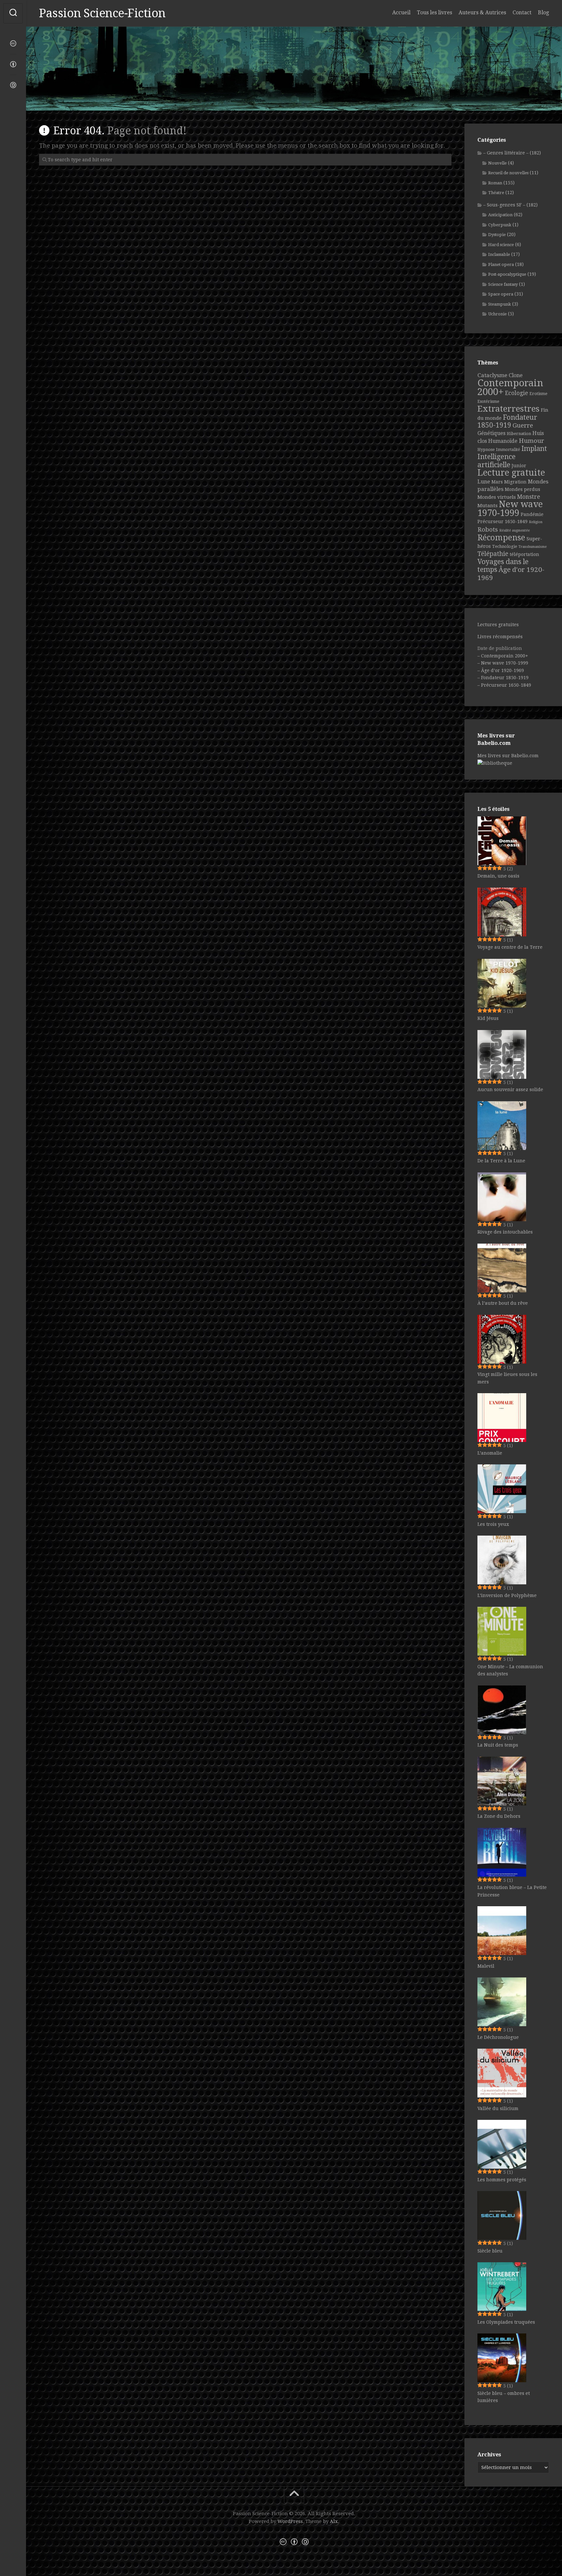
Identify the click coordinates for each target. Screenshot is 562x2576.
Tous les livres (435, 13)
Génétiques (491, 433)
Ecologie (517, 393)
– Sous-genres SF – (504, 205)
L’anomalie (490, 1453)
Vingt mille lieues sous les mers (507, 1378)
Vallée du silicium (498, 2108)
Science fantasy (503, 284)
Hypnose (486, 449)
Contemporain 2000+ (510, 388)
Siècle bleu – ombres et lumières (504, 2397)
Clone (516, 375)
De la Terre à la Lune (501, 1161)
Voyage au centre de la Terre (510, 947)
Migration (515, 482)
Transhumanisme (533, 547)
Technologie (505, 546)
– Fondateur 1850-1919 (503, 678)
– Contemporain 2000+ (503, 656)
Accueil (401, 13)
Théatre (496, 193)
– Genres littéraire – (506, 153)
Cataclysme (492, 375)
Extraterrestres (508, 409)
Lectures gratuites (498, 625)
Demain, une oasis (498, 876)
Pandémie (532, 514)
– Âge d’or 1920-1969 (501, 670)
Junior (519, 466)
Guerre (523, 425)
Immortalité (508, 449)
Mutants (488, 506)
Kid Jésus (488, 1018)
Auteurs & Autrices (482, 13)
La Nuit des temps (498, 1745)
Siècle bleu (490, 2251)
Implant (534, 449)
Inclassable (499, 254)
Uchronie (497, 314)
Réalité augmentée (515, 530)
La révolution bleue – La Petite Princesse (512, 1891)
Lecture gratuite (511, 473)
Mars (497, 482)
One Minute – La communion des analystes (510, 1670)
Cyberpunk (500, 225)
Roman (495, 183)
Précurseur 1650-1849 (502, 522)
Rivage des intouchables (505, 1232)
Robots (488, 529)
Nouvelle (497, 163)
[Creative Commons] (13, 44)
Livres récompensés (500, 637)
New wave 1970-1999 (510, 509)
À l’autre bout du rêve (503, 1303)
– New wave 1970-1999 (503, 663)
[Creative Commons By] (13, 64)
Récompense (501, 538)
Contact (522, 13)
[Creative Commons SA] (13, 85)
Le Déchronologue (498, 2037)
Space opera (501, 294)
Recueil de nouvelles (508, 173)
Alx (334, 2521)
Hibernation (519, 434)
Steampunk (500, 304)
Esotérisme (488, 401)
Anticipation (500, 215)
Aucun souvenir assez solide (510, 1090)
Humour (531, 441)
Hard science (501, 245)
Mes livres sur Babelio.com (508, 756)
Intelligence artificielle (496, 461)
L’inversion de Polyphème (507, 1595)
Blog (543, 13)
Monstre (529, 497)
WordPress (290, 2521)
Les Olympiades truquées (506, 2322)
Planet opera (501, 264)
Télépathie (493, 554)
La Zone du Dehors (499, 1816)
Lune (484, 482)
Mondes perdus (522, 489)
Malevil (486, 1966)
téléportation (524, 554)
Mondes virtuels (497, 497)
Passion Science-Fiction (102, 13)
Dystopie (497, 235)
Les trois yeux (493, 1524)
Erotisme (538, 394)
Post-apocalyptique (507, 274)
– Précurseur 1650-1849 (504, 685)
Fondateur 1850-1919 (507, 421)
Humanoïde (503, 441)
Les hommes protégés (502, 2180)
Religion (536, 522)
